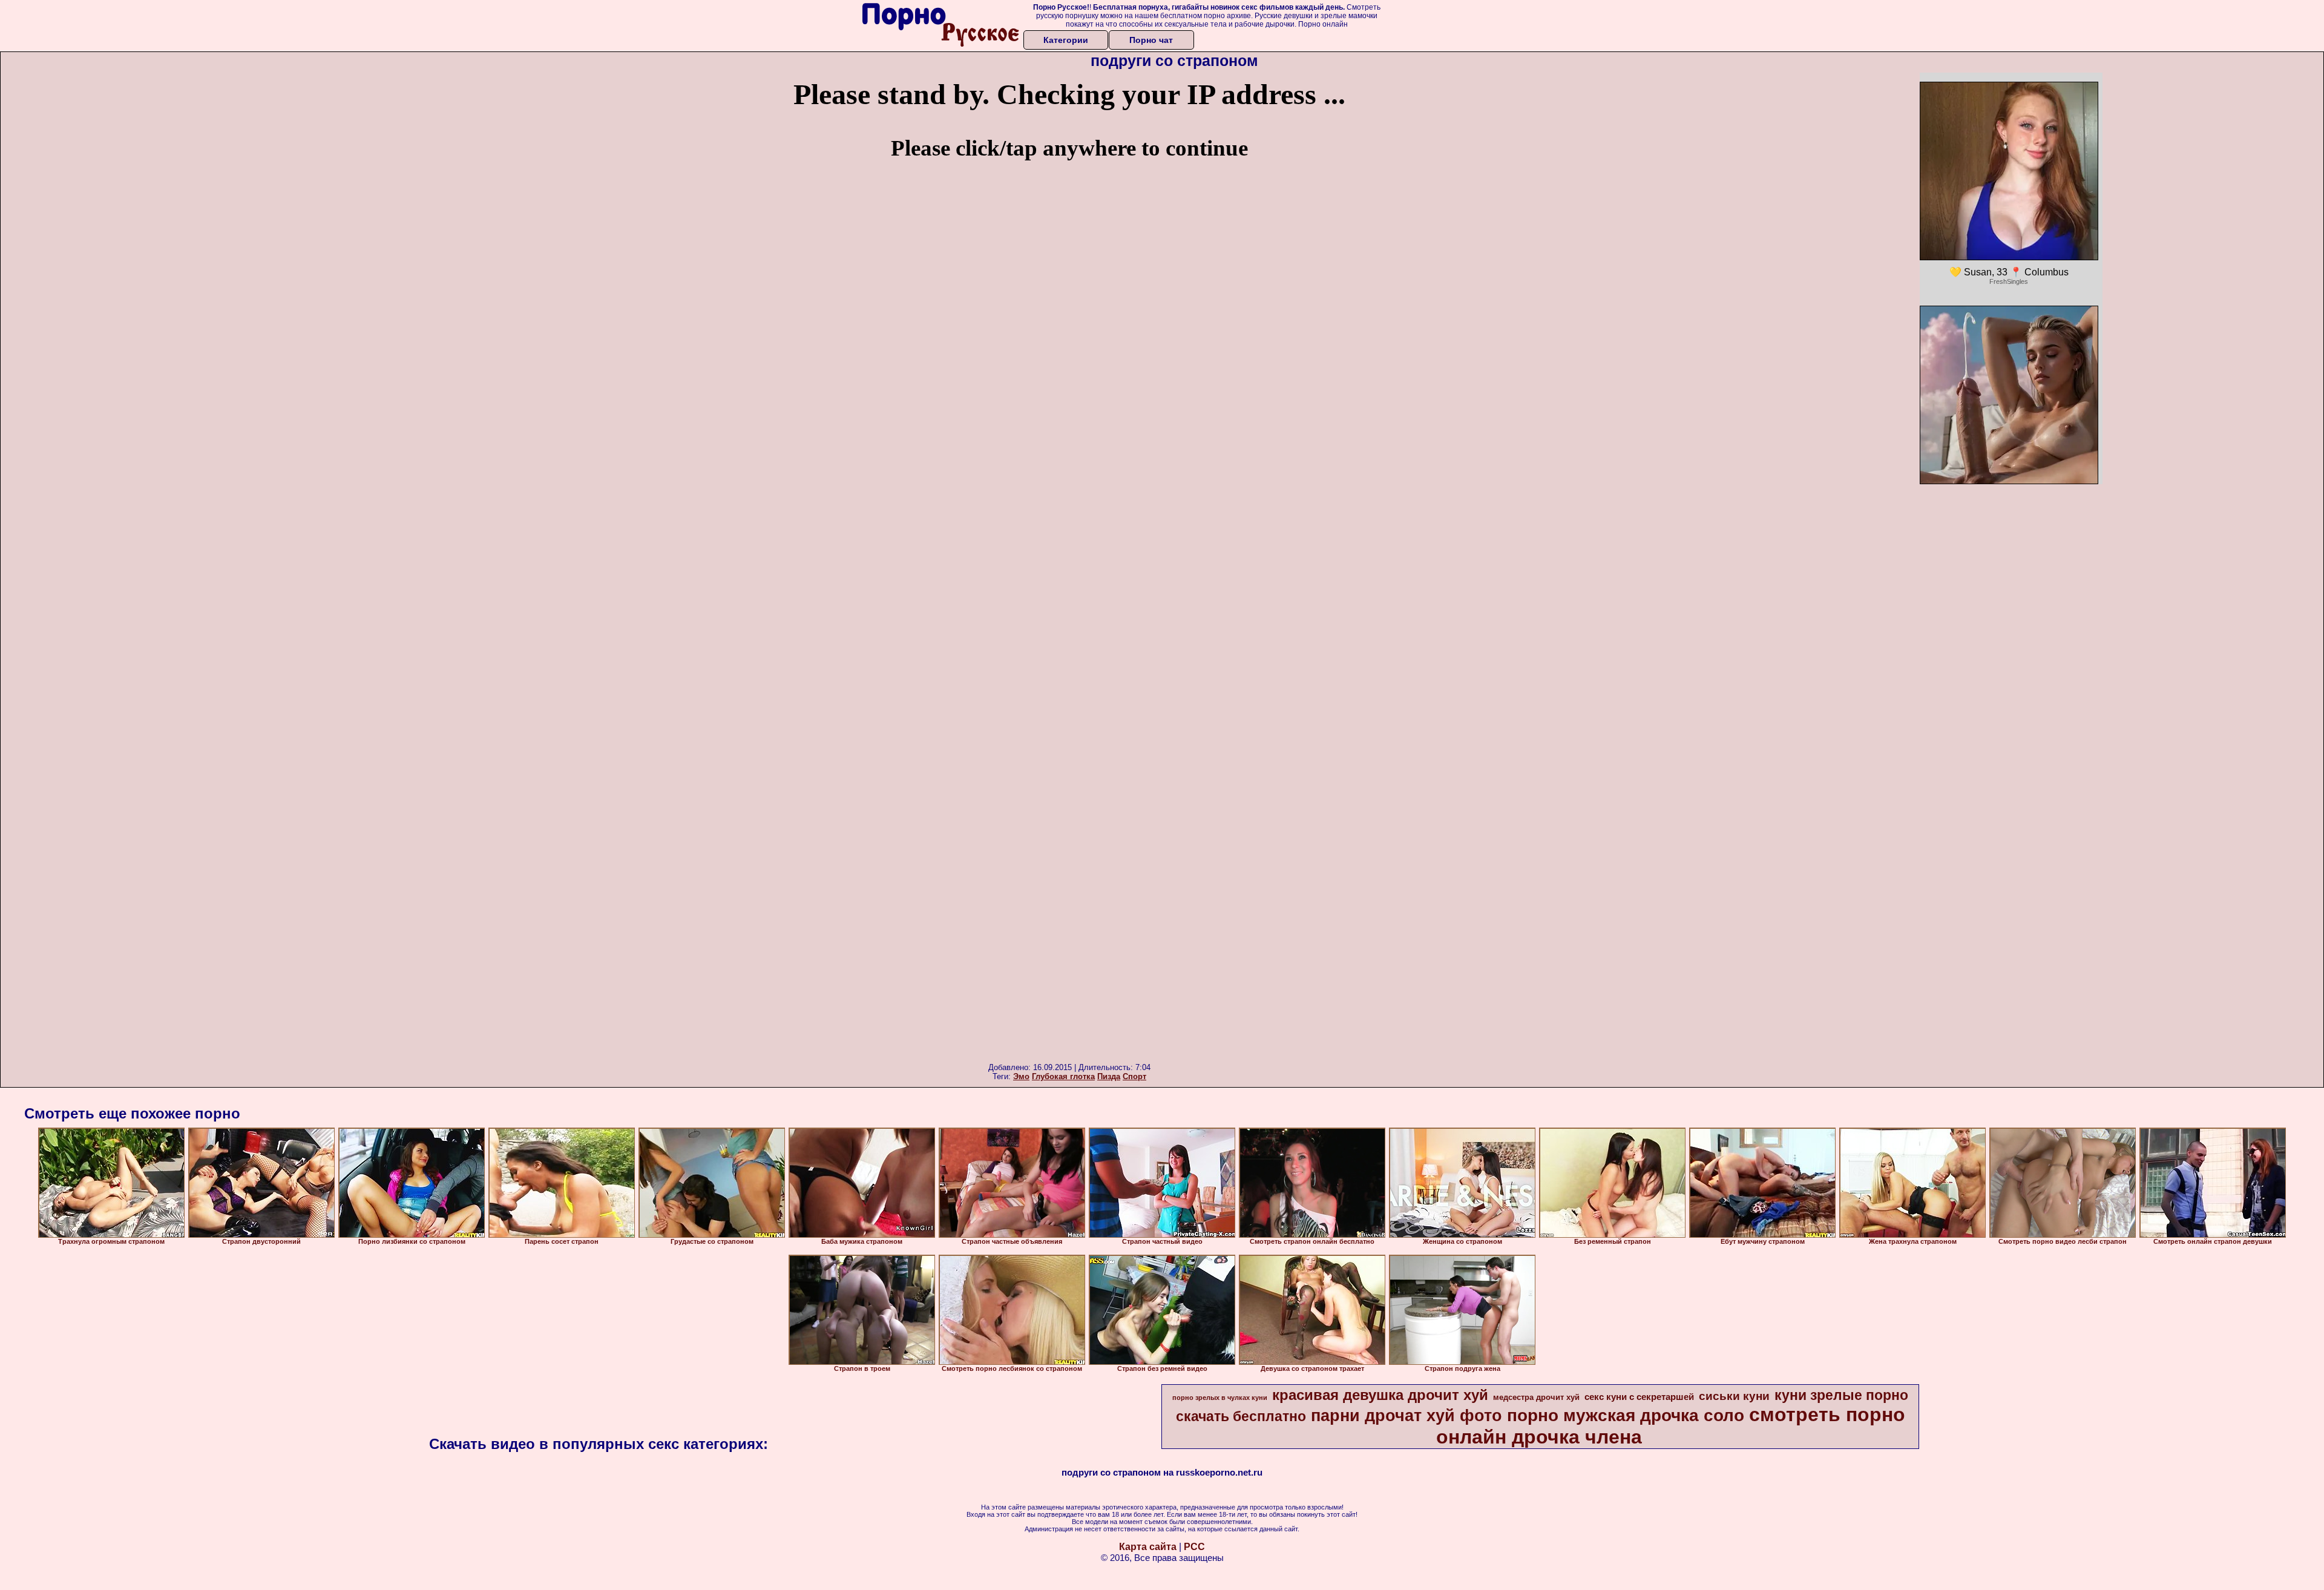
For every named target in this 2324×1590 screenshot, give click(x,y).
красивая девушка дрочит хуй (1380, 1395)
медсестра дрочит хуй (1536, 1397)
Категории (1066, 40)
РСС (1194, 1547)
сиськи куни (1734, 1396)
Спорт (1134, 1076)
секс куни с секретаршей (1639, 1397)
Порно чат (1151, 40)
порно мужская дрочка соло (1626, 1415)
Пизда (1109, 1076)
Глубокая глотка (1063, 1076)
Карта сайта (1148, 1547)
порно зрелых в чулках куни (1220, 1398)
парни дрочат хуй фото (1407, 1416)
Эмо (1021, 1076)
